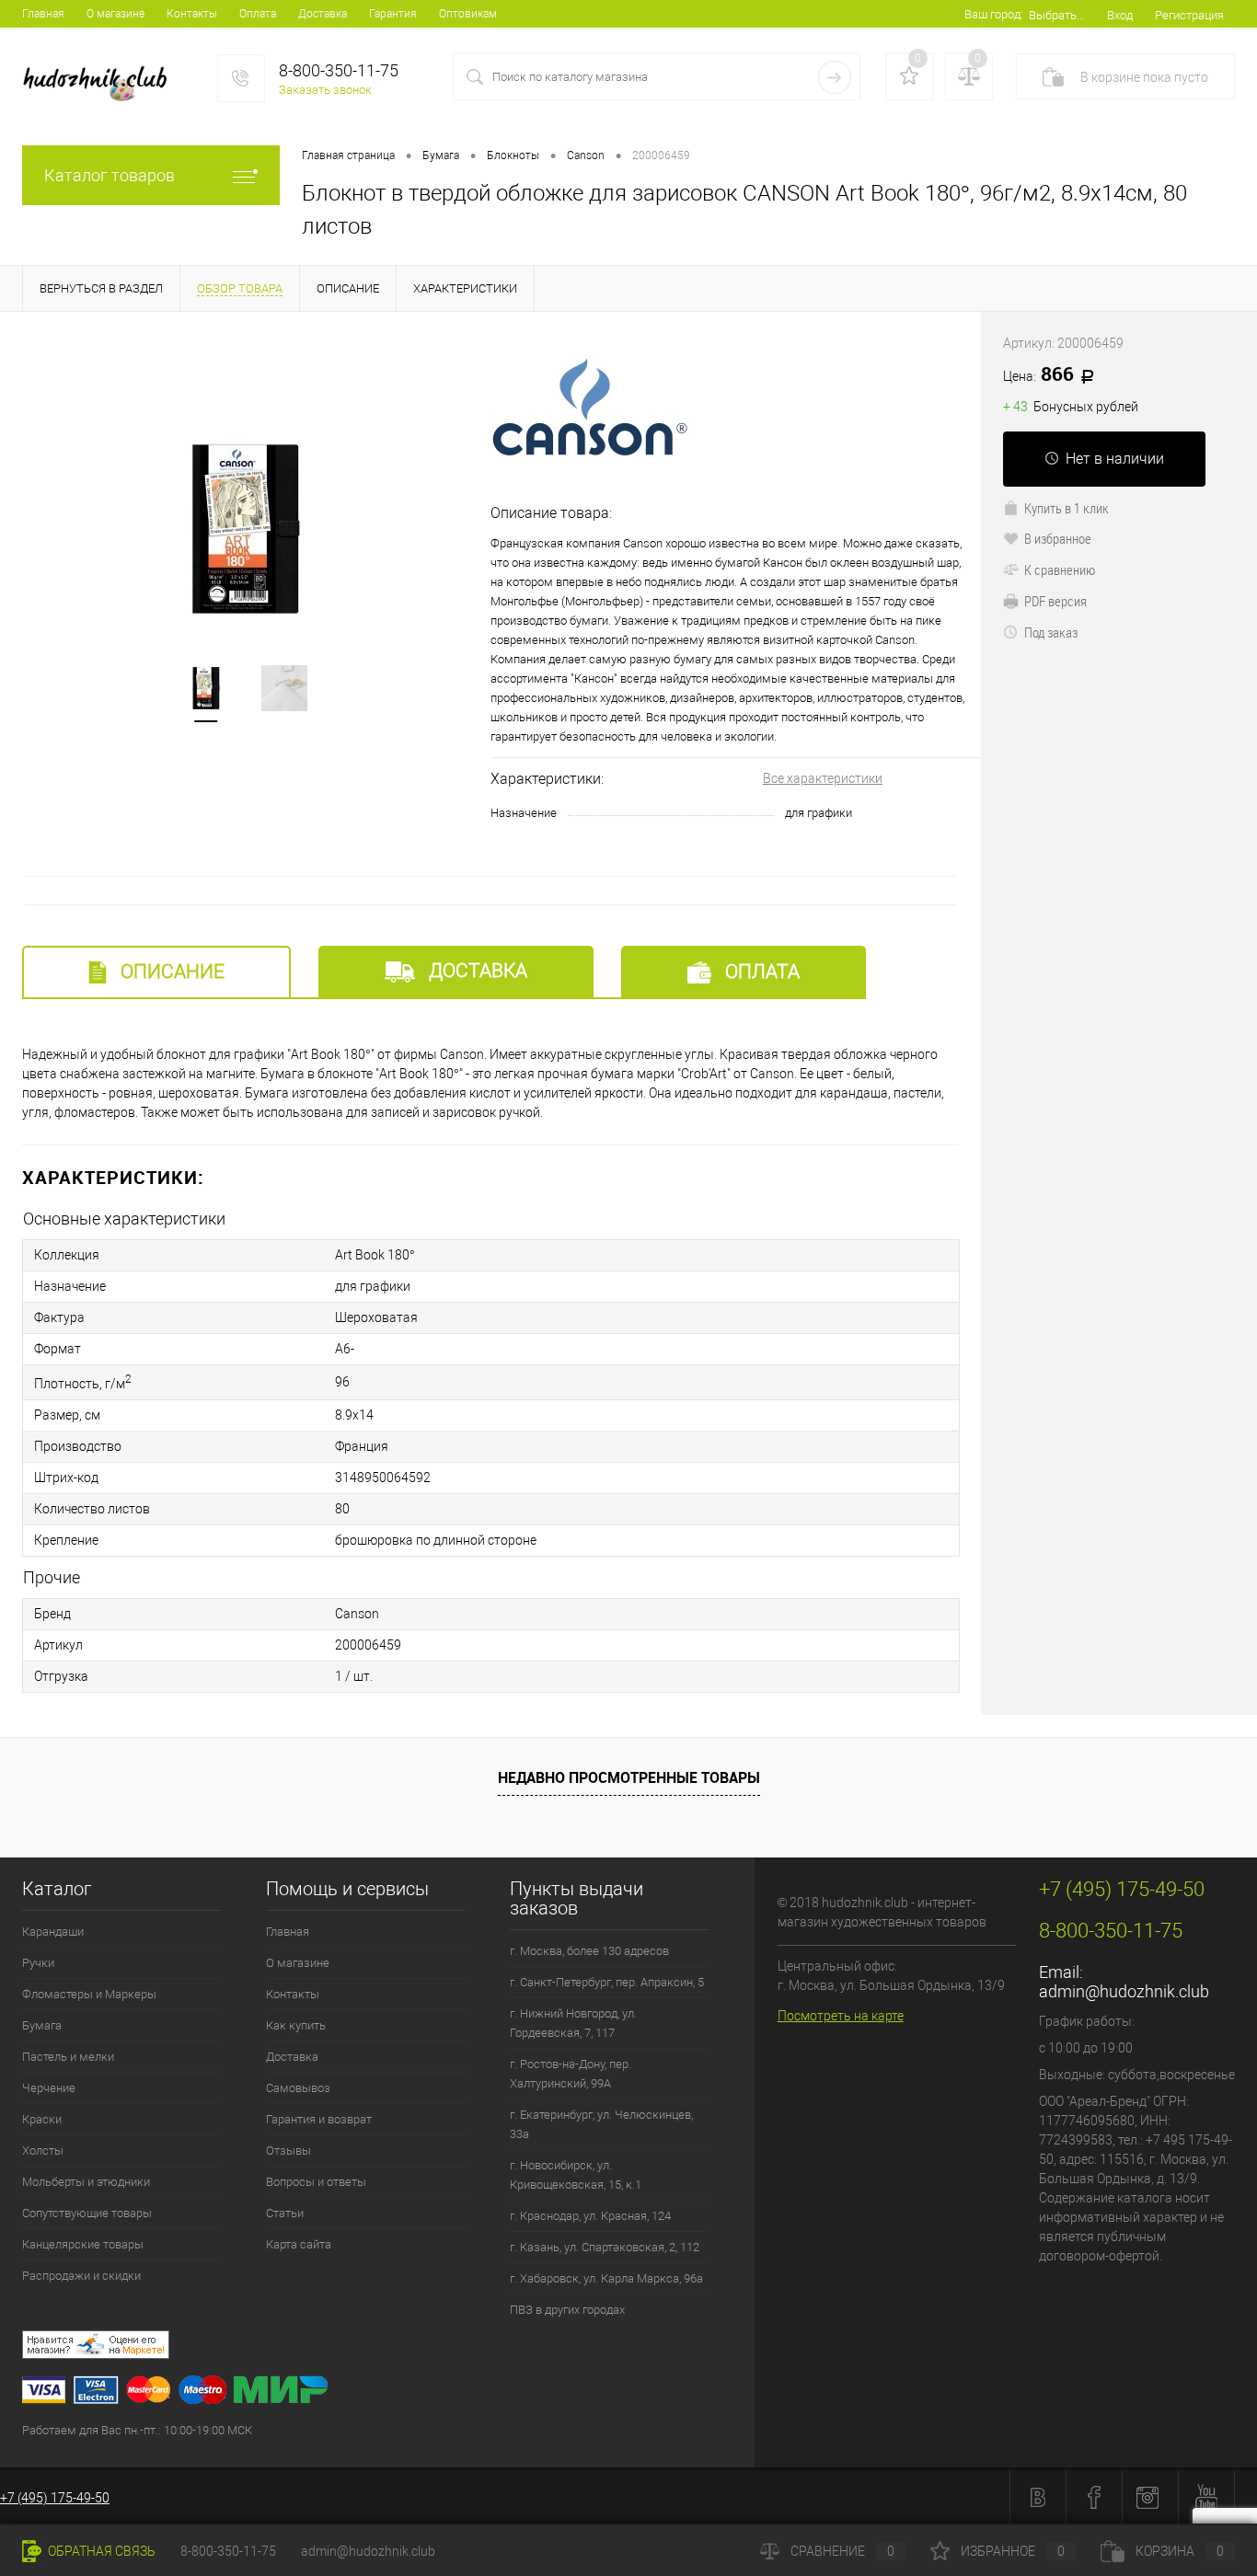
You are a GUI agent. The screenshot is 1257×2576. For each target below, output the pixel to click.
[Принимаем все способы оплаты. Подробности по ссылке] (388, 2392)
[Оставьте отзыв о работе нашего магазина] (388, 2347)
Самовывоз (298, 2088)
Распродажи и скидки (81, 2276)
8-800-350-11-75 (228, 2551)
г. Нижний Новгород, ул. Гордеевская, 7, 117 (573, 2023)
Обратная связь (100, 2551)
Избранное (1013, 2551)
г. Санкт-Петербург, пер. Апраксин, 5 (607, 1982)
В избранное (1058, 538)
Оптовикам (468, 14)
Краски (42, 2119)
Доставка (323, 14)
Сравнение (842, 2551)
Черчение (49, 2088)
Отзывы (288, 2150)
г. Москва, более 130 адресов (589, 1951)
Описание (170, 972)
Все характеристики (823, 778)
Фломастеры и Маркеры (89, 1994)
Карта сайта (299, 2244)
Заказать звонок (325, 90)
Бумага (42, 2025)
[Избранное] (909, 76)
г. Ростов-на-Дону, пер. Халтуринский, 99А (571, 2074)
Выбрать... (1057, 15)
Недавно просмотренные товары (629, 1777)
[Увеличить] (245, 529)
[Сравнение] (969, 76)
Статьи (285, 2213)
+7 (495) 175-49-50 (55, 2498)
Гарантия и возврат (319, 2119)
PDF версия (1055, 601)
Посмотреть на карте (841, 2016)
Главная (43, 14)
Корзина (1180, 2551)
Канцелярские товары (83, 2244)
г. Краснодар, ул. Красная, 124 (590, 2216)
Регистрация (1189, 15)
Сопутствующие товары (87, 2213)
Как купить (296, 2025)
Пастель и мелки (68, 2057)
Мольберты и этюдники (86, 2182)
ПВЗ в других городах (567, 2310)
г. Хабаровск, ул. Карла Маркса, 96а (606, 2278)
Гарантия (393, 14)
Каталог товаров (110, 175)
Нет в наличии (1115, 459)
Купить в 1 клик (1067, 508)
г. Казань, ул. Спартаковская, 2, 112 (605, 2247)
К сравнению (1060, 569)
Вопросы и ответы (316, 2182)
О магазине (115, 14)
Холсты (43, 2150)
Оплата (258, 14)
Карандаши (53, 1932)
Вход (1120, 15)
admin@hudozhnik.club (1124, 1991)
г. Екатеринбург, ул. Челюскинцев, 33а (601, 2124)
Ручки (38, 1963)
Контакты (192, 14)
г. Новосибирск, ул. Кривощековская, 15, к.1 (576, 2175)
